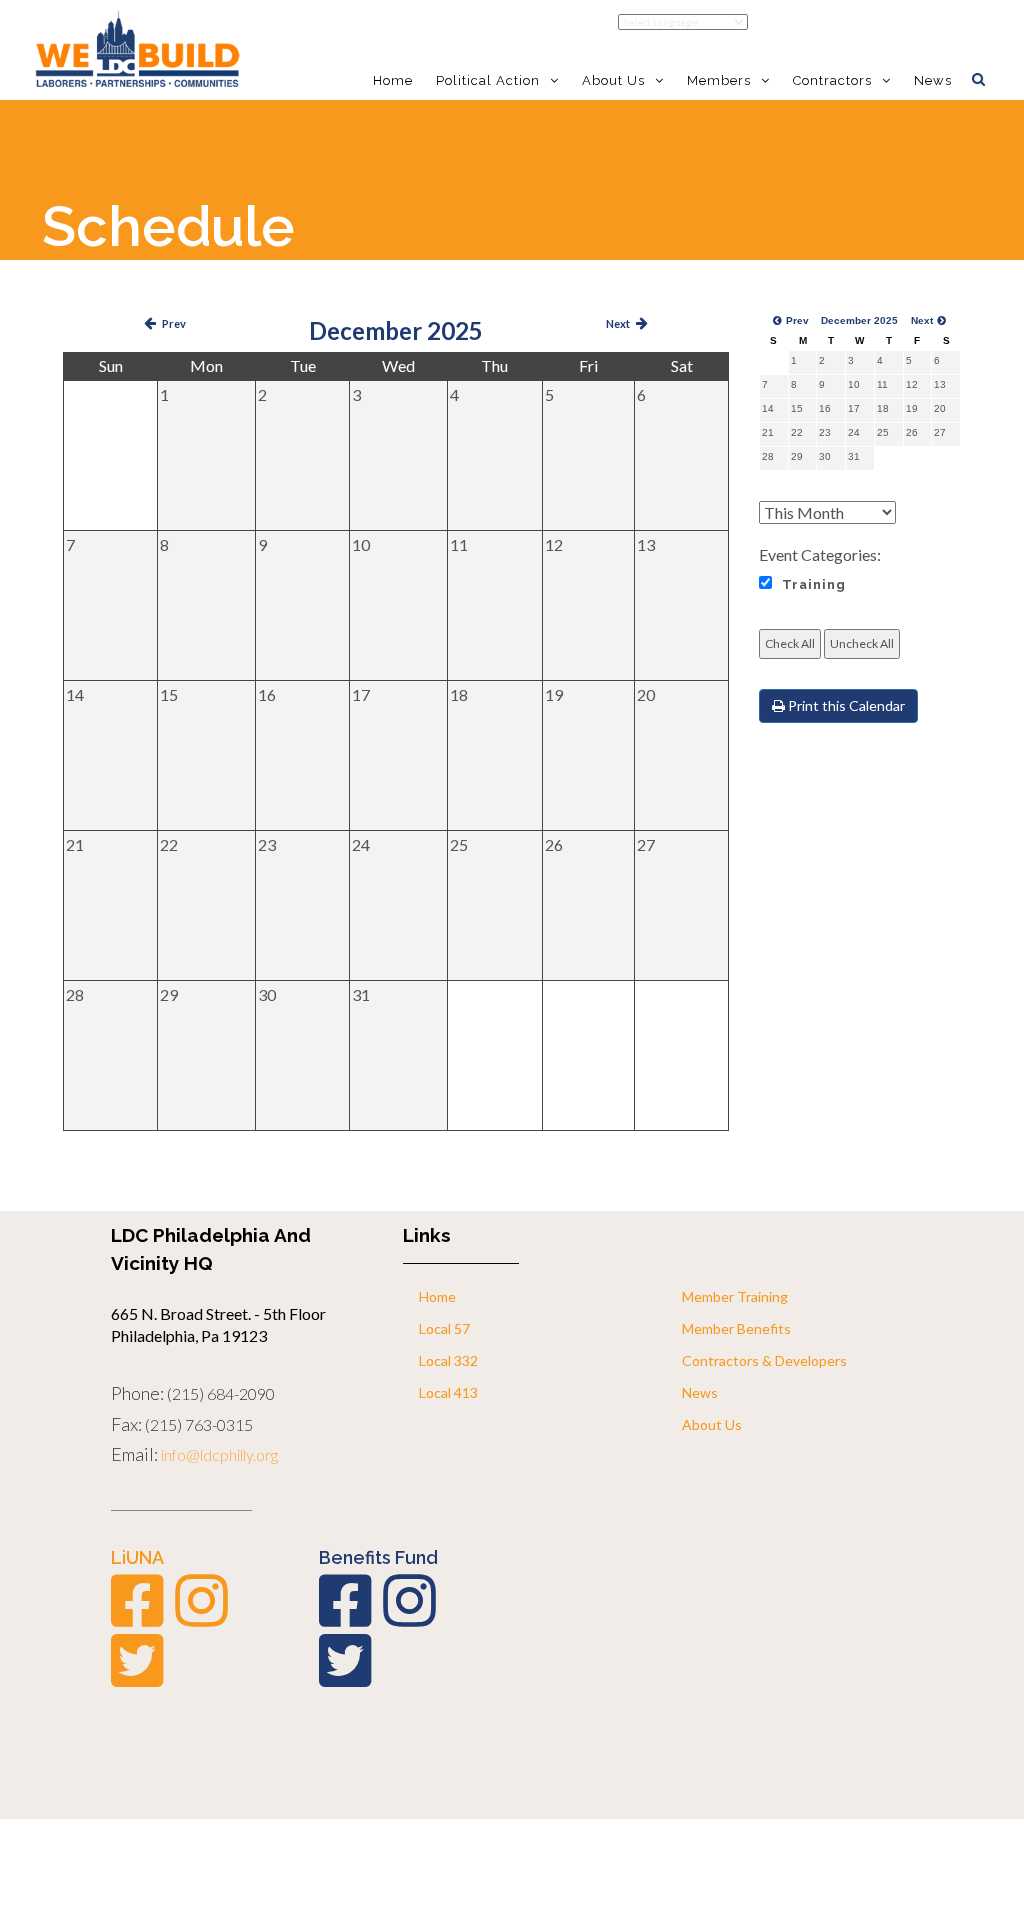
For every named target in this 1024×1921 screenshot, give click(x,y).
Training (814, 584)
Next (618, 323)
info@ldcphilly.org (219, 1454)
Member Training (735, 1296)
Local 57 (444, 1328)
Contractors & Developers (764, 1360)
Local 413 (448, 1392)
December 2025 (396, 330)
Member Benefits (736, 1328)
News (933, 80)
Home (393, 80)
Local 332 (448, 1360)
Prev (174, 323)
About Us (712, 1424)
